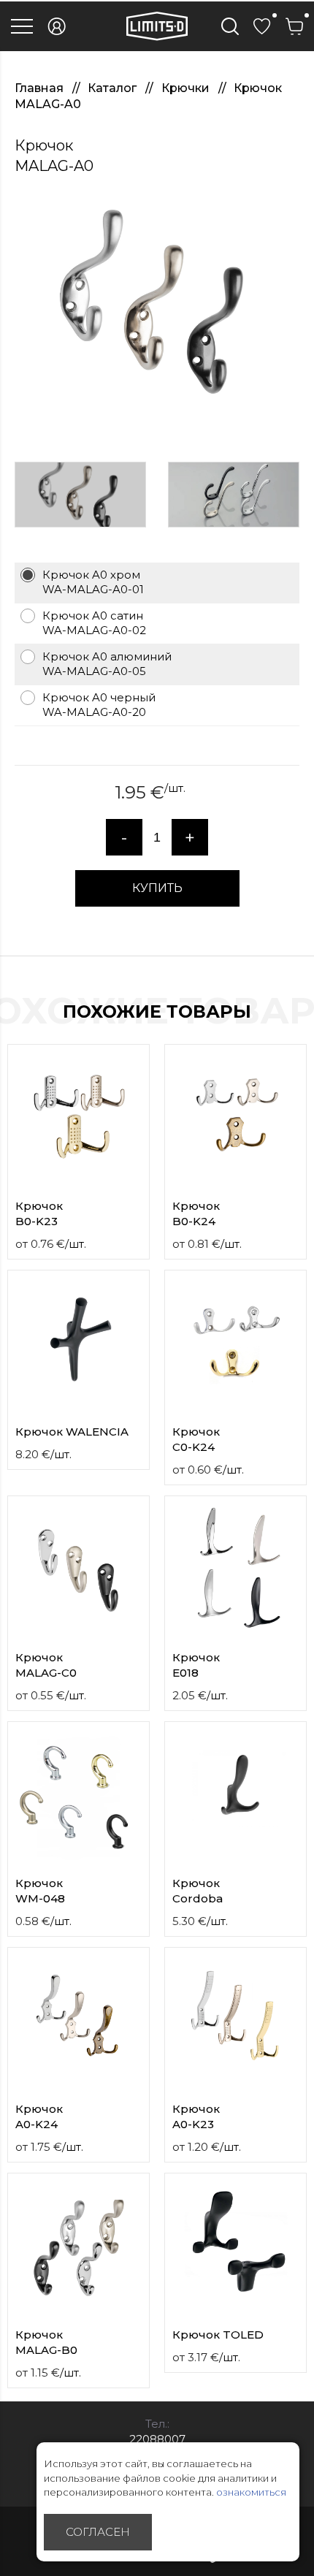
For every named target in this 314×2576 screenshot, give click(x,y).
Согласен (98, 2532)
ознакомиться (251, 2492)
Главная (41, 88)
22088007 (157, 2439)
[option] (157, 312)
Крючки (187, 88)
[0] (262, 26)
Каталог (114, 88)
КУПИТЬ (157, 888)
